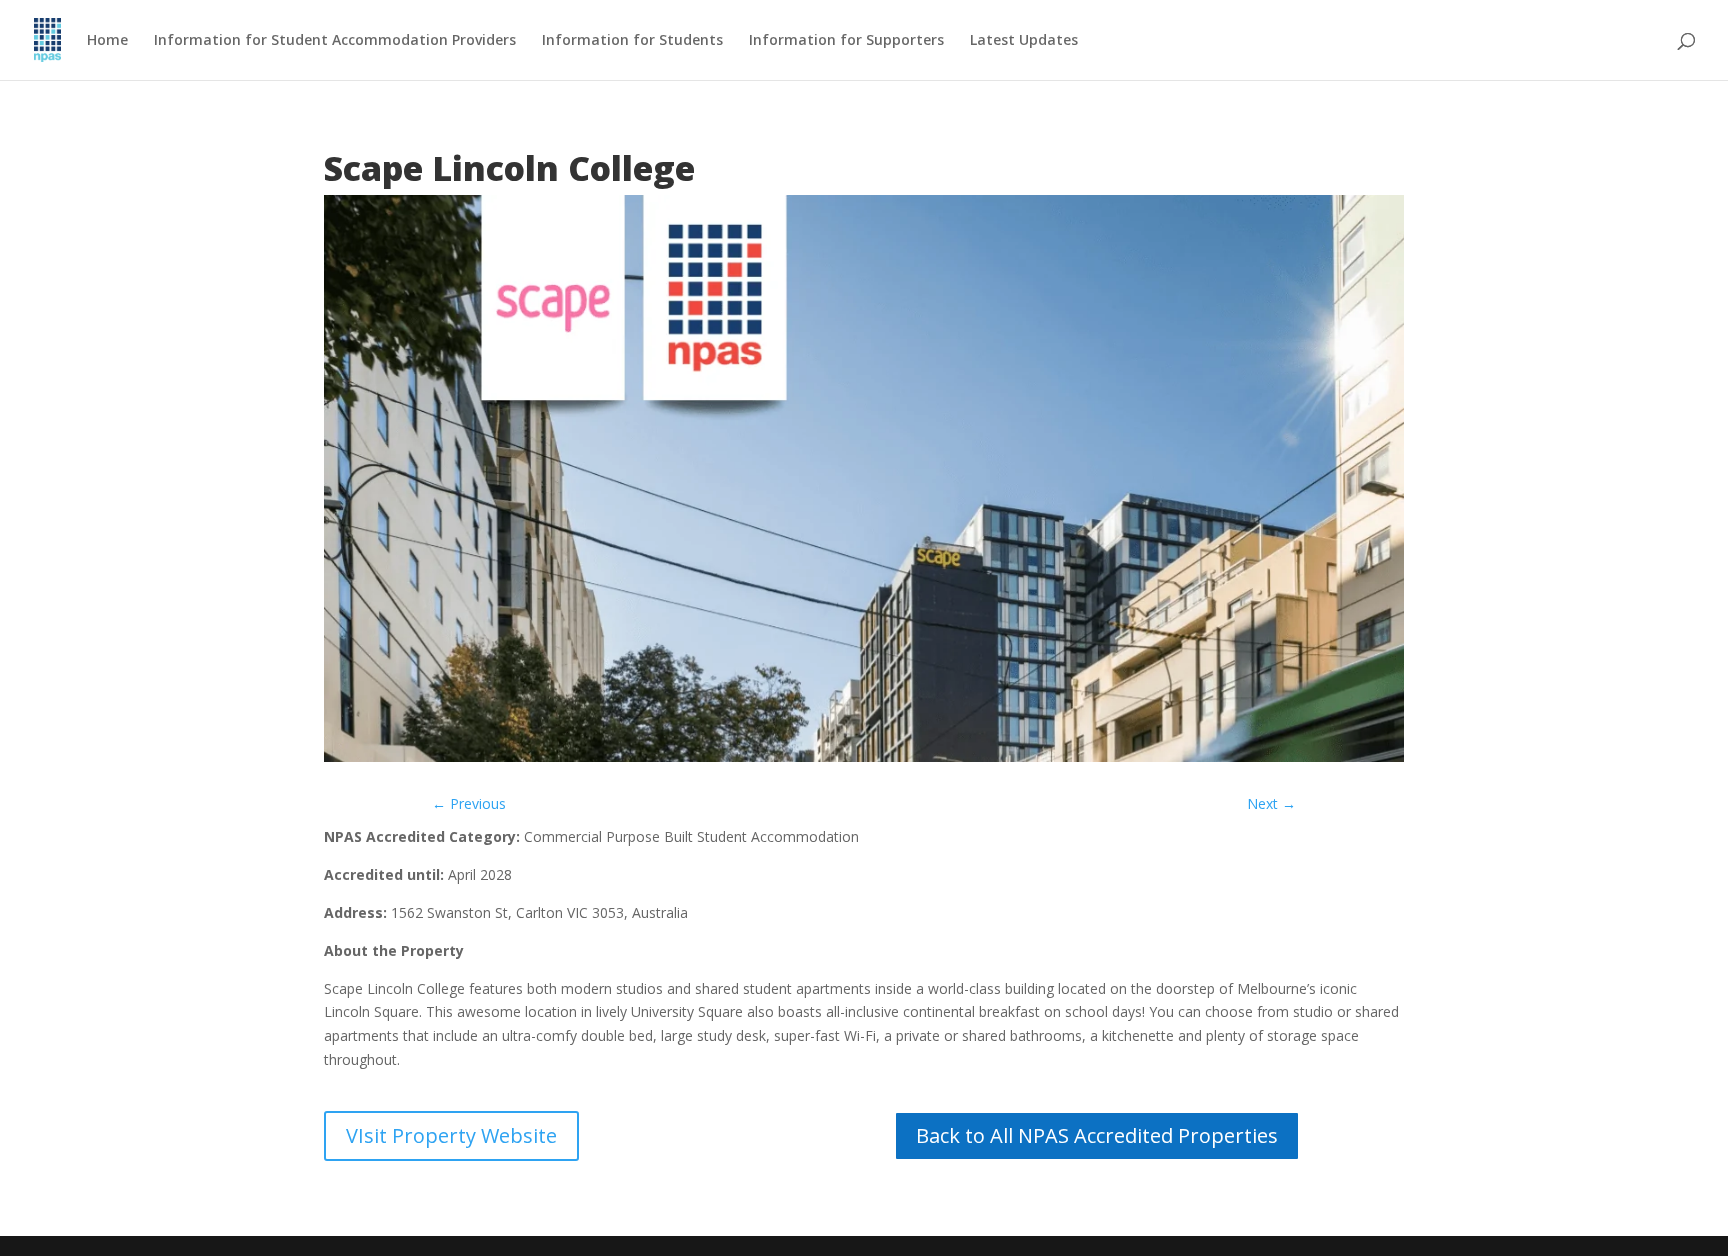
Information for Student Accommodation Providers (335, 41)
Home (107, 41)
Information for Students (632, 41)
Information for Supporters (846, 41)
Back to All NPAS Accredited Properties (1097, 1135)
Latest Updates (1024, 41)
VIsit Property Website (451, 1135)
